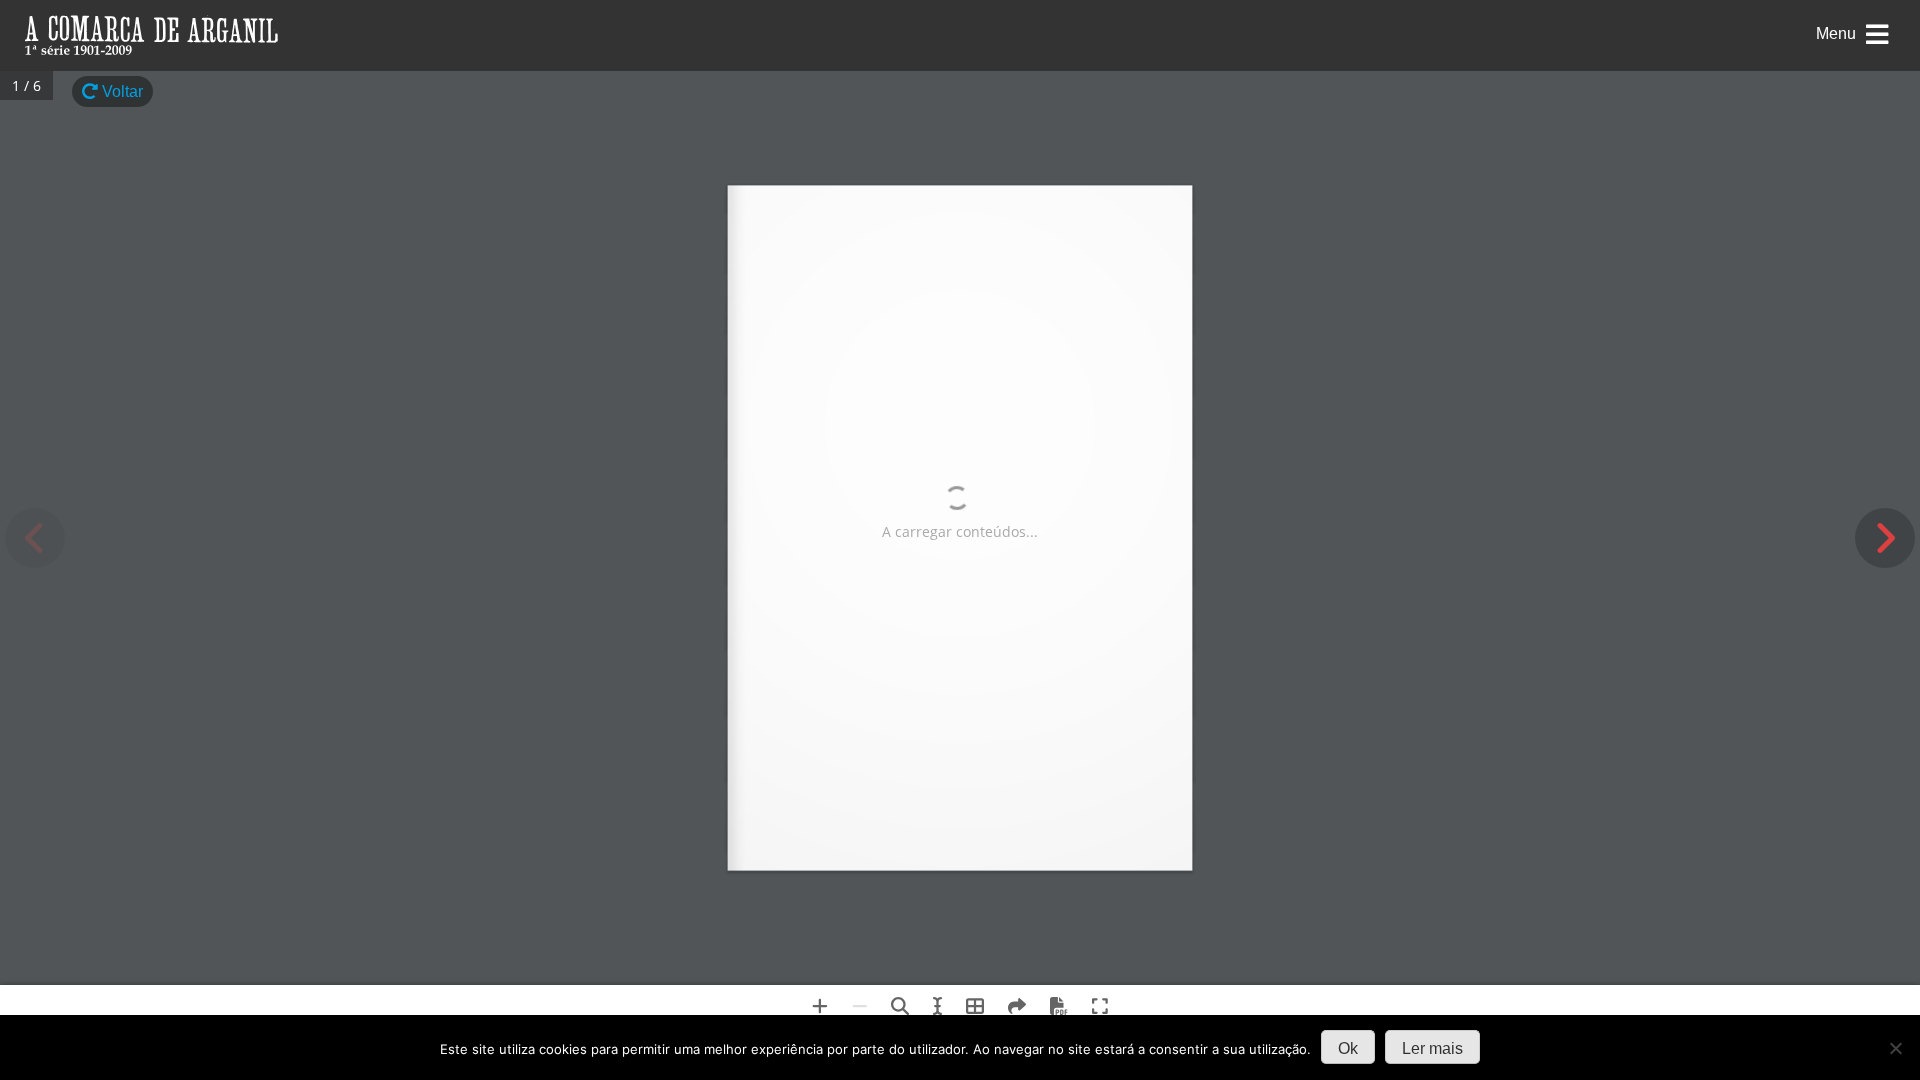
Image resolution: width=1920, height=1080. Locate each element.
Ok (1348, 1048)
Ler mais (1432, 1048)
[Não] (1895, 1048)
